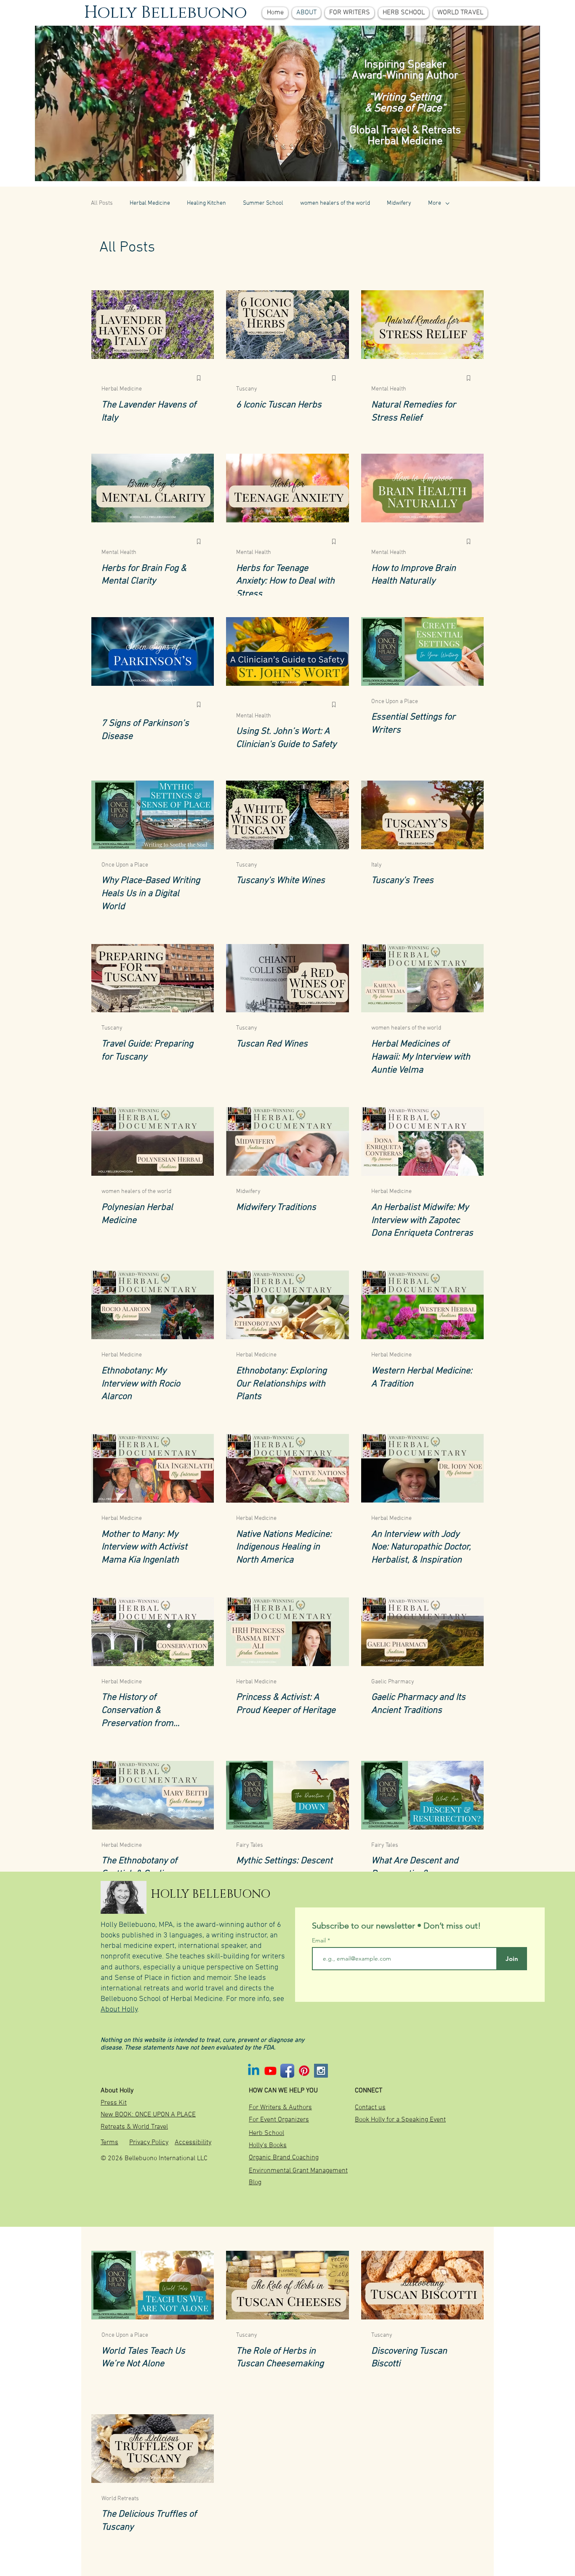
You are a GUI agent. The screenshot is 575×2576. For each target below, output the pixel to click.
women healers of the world (335, 203)
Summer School (263, 203)
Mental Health (389, 389)
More (435, 203)
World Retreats (120, 2499)
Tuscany (247, 389)
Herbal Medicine (150, 203)
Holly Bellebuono (166, 13)
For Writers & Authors (264, 2172)
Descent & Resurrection (401, 2172)
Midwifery (399, 203)
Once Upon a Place (395, 702)
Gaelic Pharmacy (393, 1682)
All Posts (102, 203)
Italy (377, 865)
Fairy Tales (250, 1845)
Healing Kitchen (206, 203)
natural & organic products (405, 2499)
